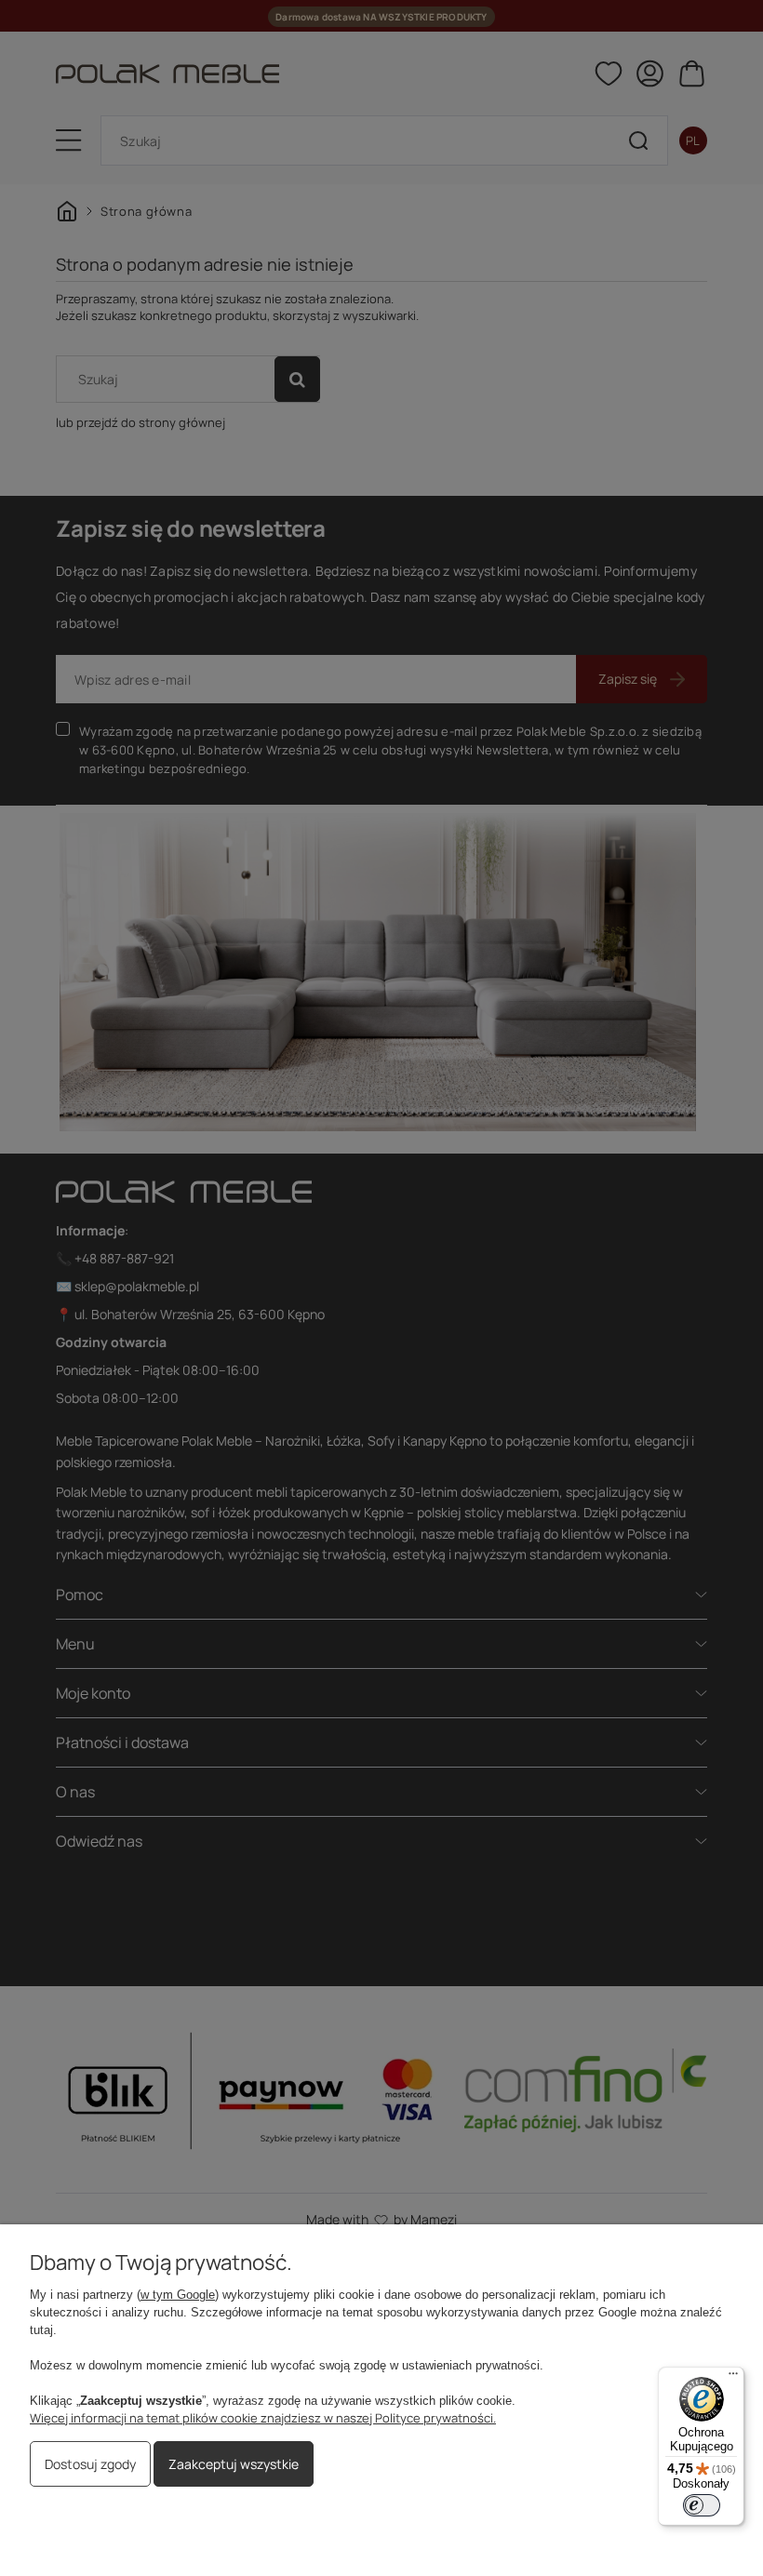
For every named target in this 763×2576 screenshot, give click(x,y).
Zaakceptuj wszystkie (234, 2464)
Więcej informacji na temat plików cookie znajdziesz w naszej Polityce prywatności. (263, 2418)
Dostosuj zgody (90, 2464)
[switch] (702, 2505)
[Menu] (733, 2378)
